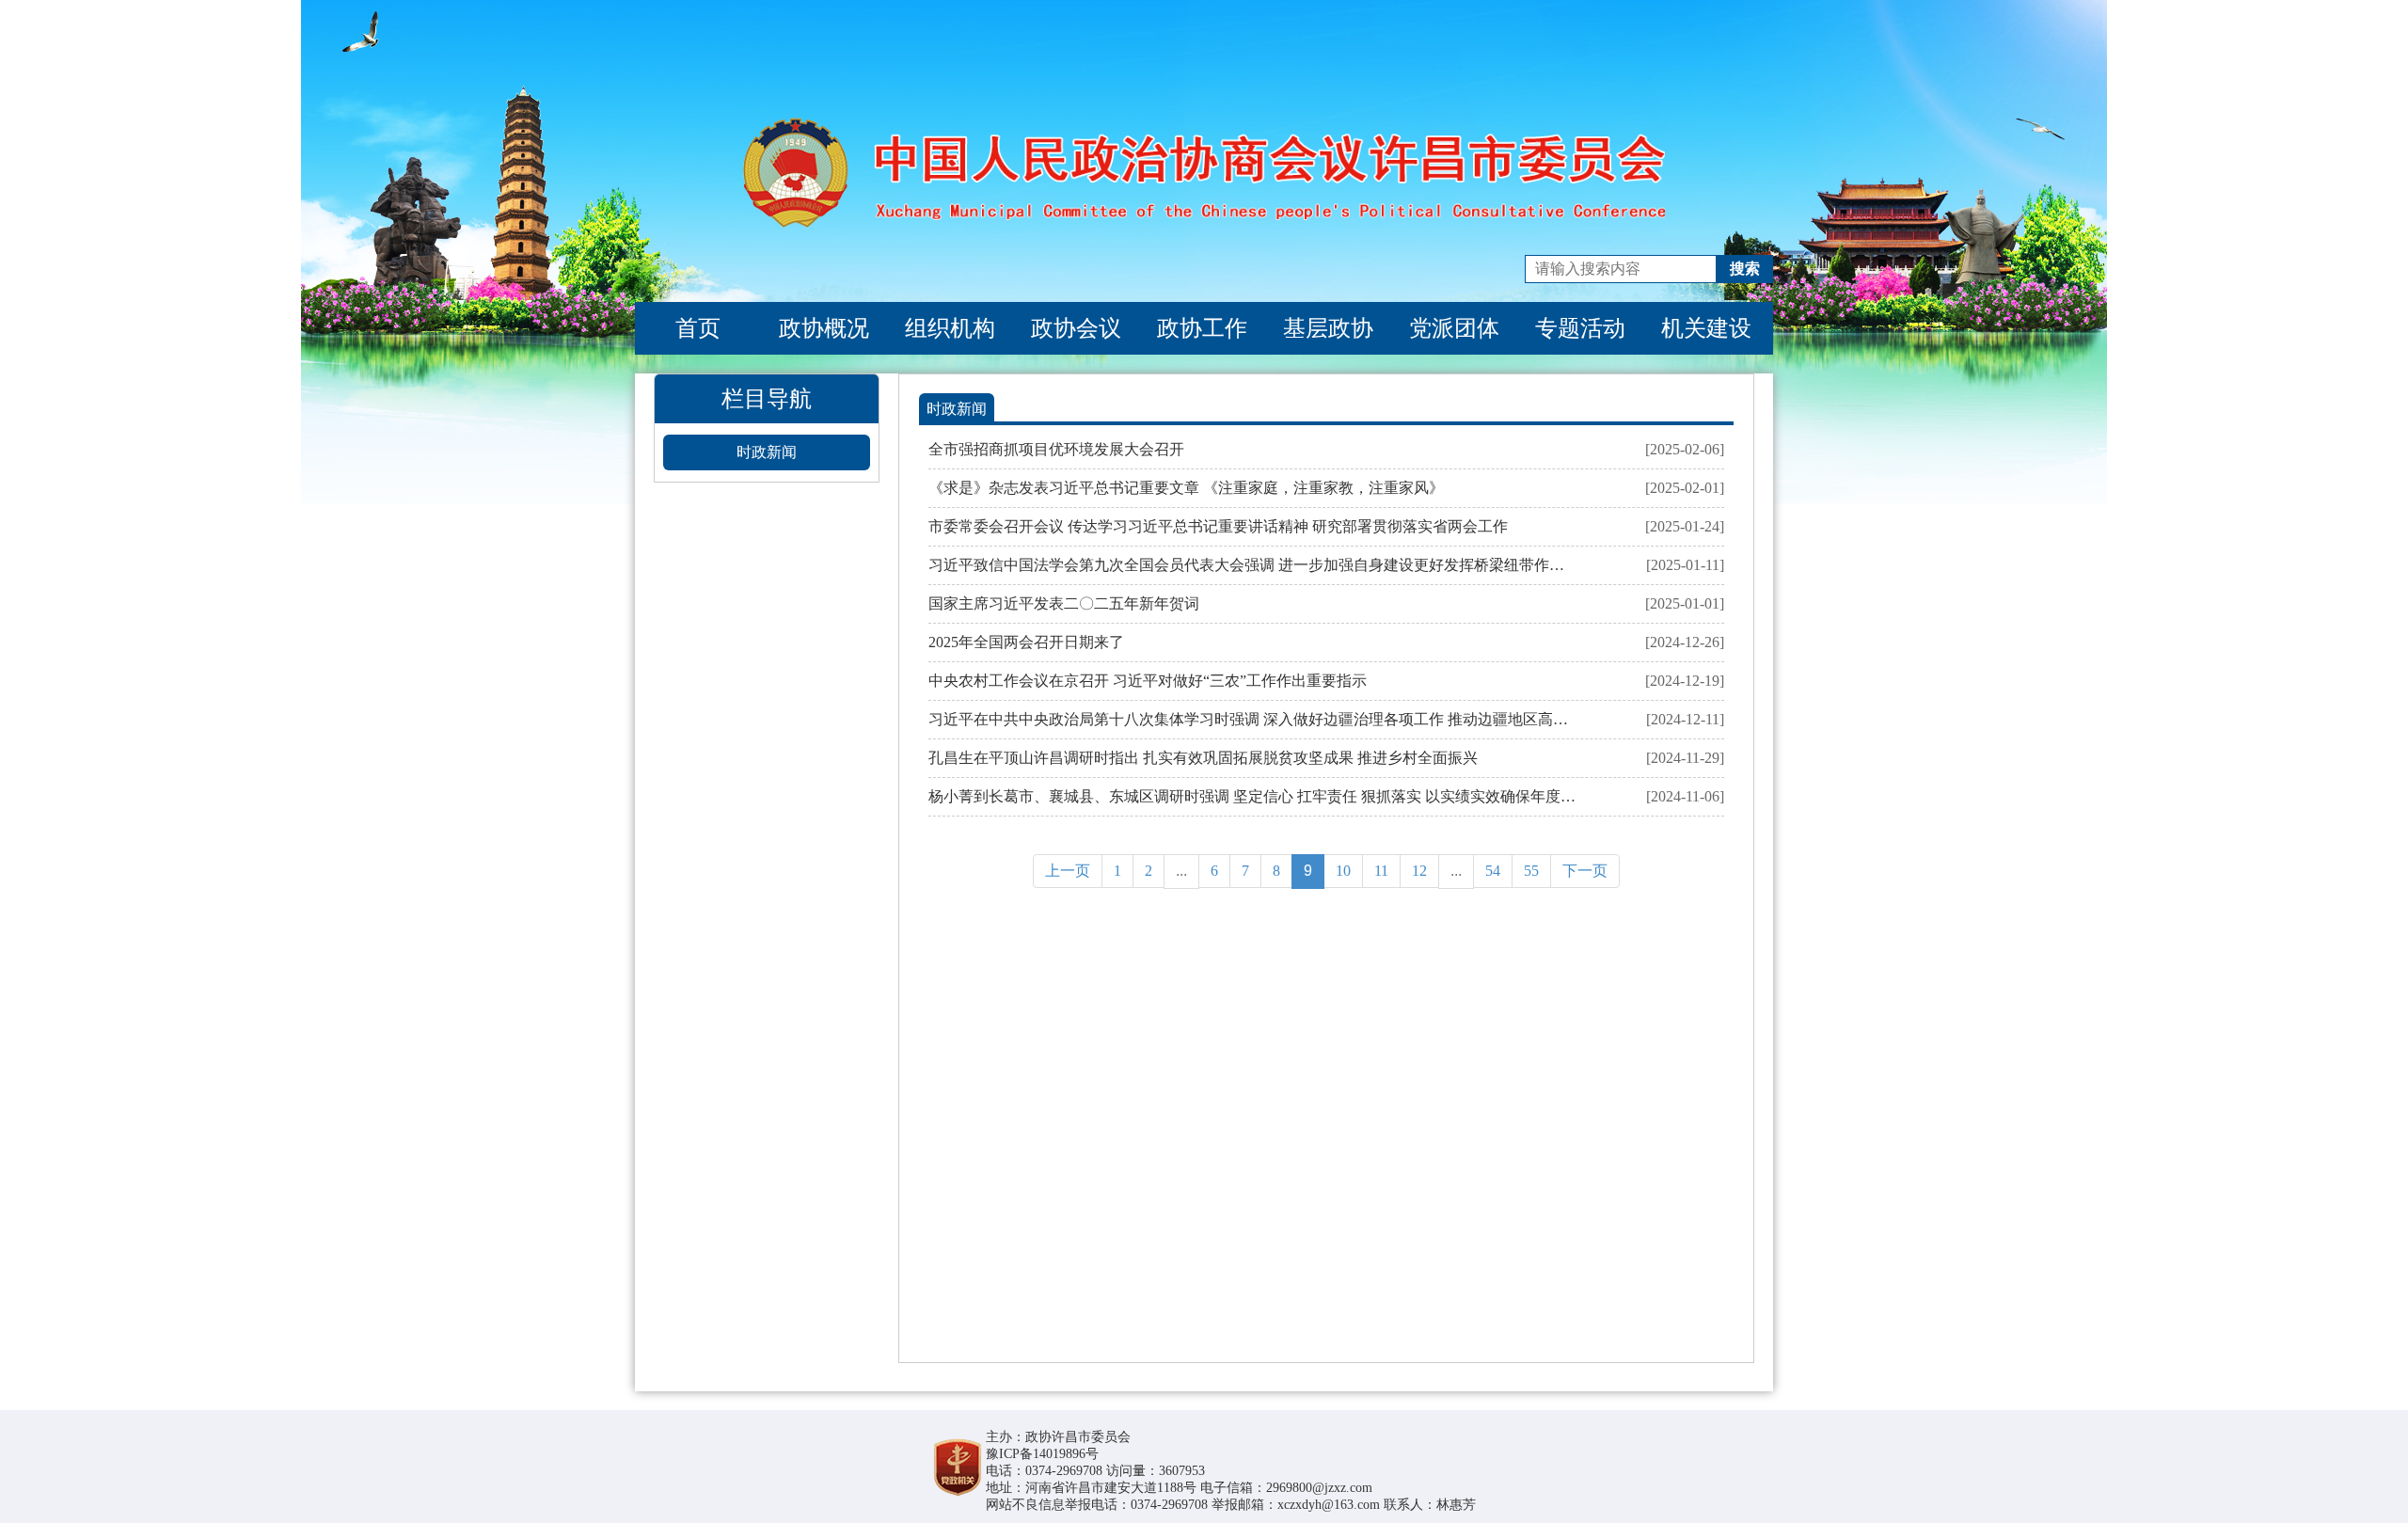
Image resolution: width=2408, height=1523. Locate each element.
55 (1531, 871)
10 (1343, 871)
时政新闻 (767, 452)
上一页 (1068, 871)
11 (1381, 871)
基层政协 (1328, 328)
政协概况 (824, 328)
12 (1419, 871)
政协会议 (1076, 328)
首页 (698, 328)
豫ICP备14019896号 (1042, 1454)
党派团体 (1454, 328)
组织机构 (950, 328)
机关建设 (1706, 328)
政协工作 (1202, 328)
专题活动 (1580, 328)
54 (1493, 871)
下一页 (1585, 871)
